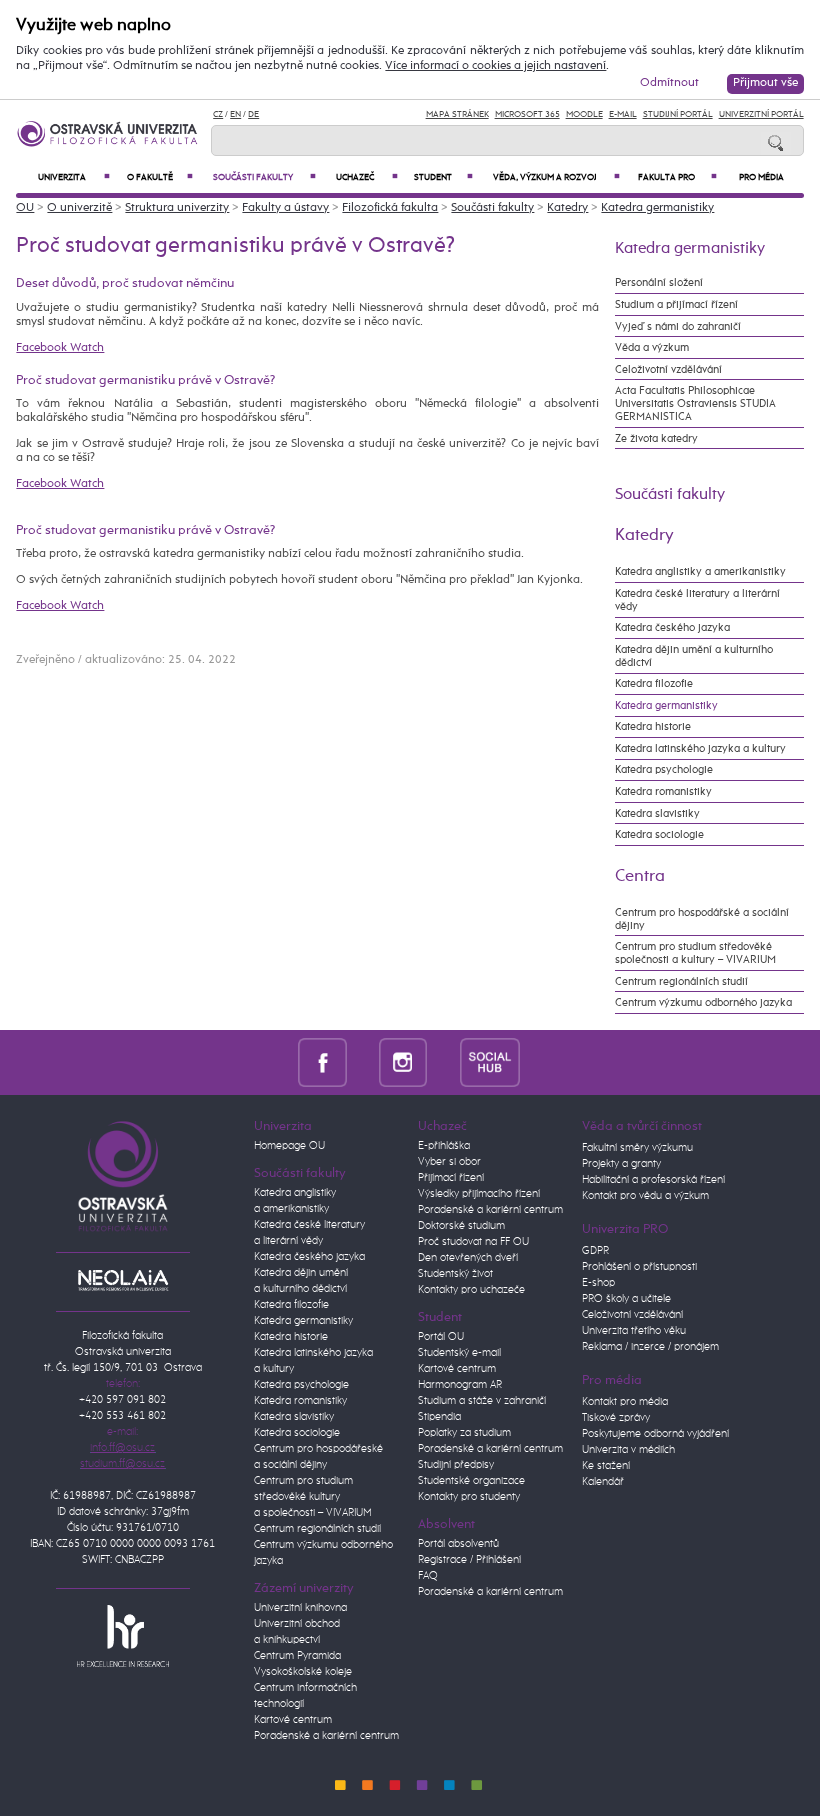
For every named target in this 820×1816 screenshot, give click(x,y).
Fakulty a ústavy (285, 208)
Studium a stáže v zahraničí (482, 1401)
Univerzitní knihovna (300, 1608)
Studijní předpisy (456, 1465)
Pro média (761, 177)
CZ (218, 114)
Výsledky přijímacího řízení (479, 1194)
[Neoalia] (123, 1280)
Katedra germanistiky (657, 208)
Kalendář (603, 1482)
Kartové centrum (293, 1720)
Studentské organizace (471, 1481)
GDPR (595, 1251)
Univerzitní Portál (761, 114)
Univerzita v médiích (628, 1450)
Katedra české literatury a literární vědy (697, 600)
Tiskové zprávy (616, 1418)
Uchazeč (367, 177)
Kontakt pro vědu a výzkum (645, 1196)
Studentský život (455, 1274)
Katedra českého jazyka (672, 627)
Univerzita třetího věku (634, 1331)
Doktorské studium (461, 1226)
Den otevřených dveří (468, 1258)
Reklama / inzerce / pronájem (650, 1347)
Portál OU (441, 1337)
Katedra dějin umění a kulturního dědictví (694, 656)
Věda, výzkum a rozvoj (557, 177)
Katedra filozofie (654, 683)
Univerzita (74, 177)
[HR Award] (123, 1635)
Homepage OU (289, 1146)
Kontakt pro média (625, 1402)
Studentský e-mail (459, 1353)
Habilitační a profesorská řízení (653, 1180)
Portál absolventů (458, 1544)
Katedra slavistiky (657, 813)
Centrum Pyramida (297, 1656)
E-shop (598, 1283)
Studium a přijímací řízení (676, 304)
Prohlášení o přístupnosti (639, 1267)
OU (25, 208)
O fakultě (160, 177)
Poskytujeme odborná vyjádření (655, 1434)
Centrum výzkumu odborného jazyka (703, 1002)
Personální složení (659, 282)
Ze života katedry (656, 438)
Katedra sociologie (659, 834)
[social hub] (490, 1061)
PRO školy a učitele (626, 1299)
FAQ (428, 1576)
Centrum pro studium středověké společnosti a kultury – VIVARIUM (695, 953)
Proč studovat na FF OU (473, 1242)
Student (443, 177)
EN (235, 114)
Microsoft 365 (527, 114)
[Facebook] (322, 1061)
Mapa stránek (457, 114)
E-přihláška (444, 1146)
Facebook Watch (60, 348)
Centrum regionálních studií (681, 981)
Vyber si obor (449, 1162)
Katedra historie (653, 726)
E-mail (623, 114)
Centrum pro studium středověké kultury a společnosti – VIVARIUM (313, 1497)
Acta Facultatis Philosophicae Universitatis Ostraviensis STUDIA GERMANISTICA (695, 403)
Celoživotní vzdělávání (668, 369)
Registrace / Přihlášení (469, 1560)
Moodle (584, 114)
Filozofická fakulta (390, 208)
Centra (640, 876)
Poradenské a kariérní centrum (326, 1736)
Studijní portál (678, 114)
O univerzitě (79, 208)
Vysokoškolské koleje (303, 1672)
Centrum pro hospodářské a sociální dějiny (702, 919)
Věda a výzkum (652, 347)
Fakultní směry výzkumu (637, 1148)
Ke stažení (606, 1466)
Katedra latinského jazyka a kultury (700, 748)
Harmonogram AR (460, 1385)
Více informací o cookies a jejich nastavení (495, 66)
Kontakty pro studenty (469, 1497)
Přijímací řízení (451, 1178)
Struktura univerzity (177, 208)
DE (253, 114)
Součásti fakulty (264, 177)
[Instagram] (403, 1061)
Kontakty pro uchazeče (471, 1290)
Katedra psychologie (664, 769)
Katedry (567, 208)
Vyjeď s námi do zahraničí (678, 326)
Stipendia (439, 1417)
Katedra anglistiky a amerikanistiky (700, 571)
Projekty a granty (621, 1164)
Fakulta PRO (677, 177)
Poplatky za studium (464, 1433)
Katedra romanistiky (663, 791)
